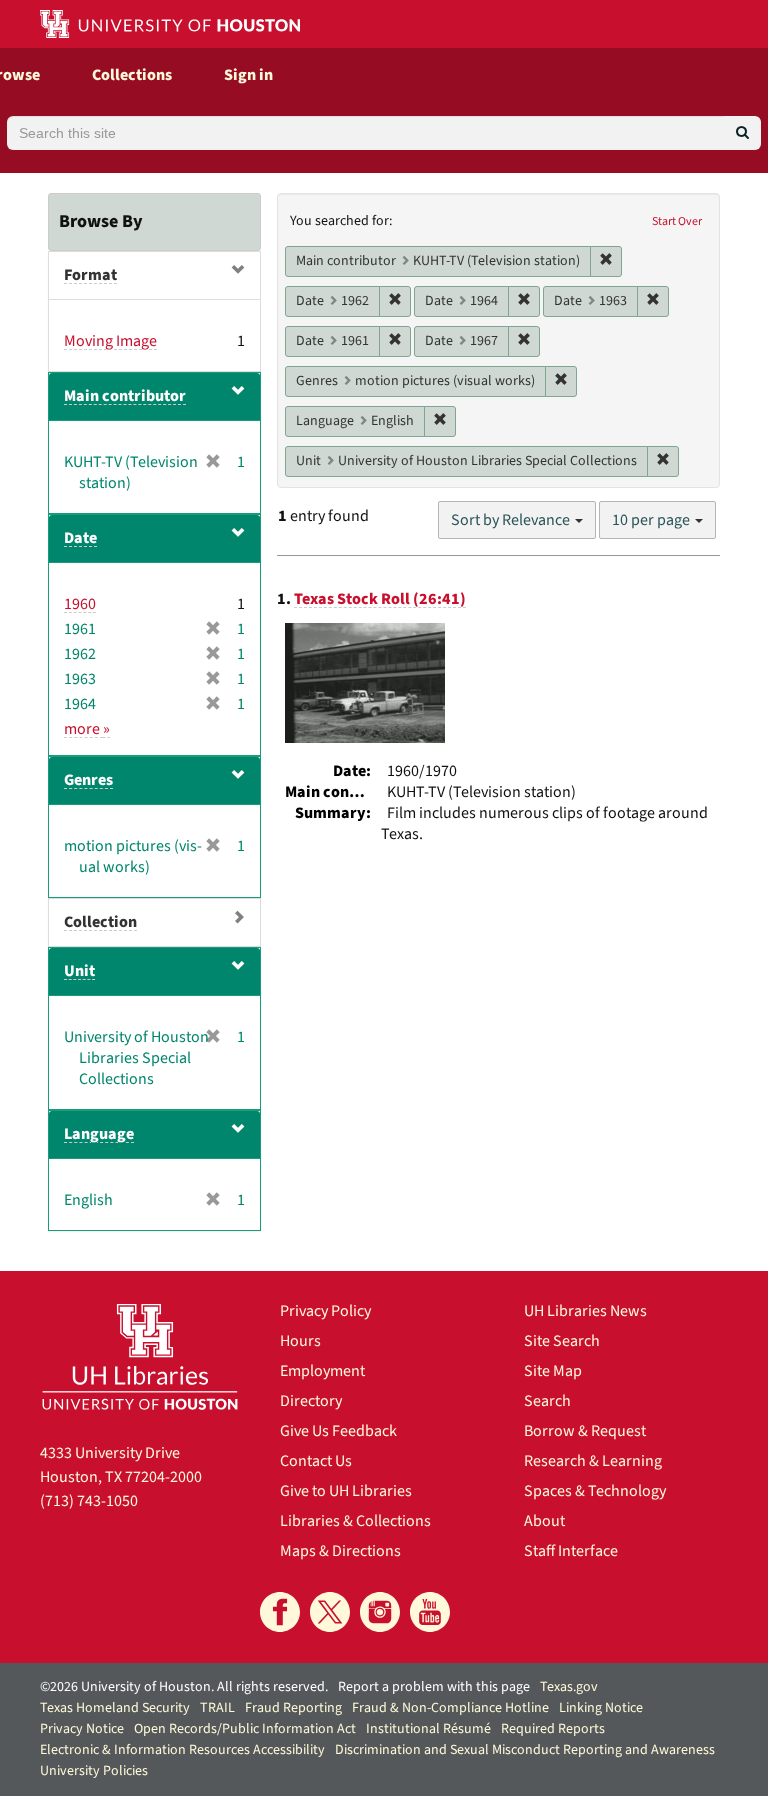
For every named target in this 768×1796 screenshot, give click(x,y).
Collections (132, 75)
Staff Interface (571, 1551)
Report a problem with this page (434, 1687)
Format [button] (90, 275)
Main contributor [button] (125, 396)
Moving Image (110, 341)
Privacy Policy (325, 1311)
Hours (300, 1341)
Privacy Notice (82, 1729)
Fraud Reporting (293, 1708)
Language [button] (99, 1134)
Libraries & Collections (355, 1521)
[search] (742, 133)
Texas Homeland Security (115, 1708)
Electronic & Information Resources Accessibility (182, 1750)
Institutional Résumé (428, 1729)
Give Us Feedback (338, 1431)
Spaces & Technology (595, 1491)
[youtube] (430, 1612)
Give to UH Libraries (346, 1491)
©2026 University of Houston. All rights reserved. (184, 1687)
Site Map (553, 1371)
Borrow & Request (585, 1431)
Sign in (248, 75)
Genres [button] (88, 780)
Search (547, 1401)
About (544, 1521)
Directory (311, 1401)
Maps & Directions (340, 1551)
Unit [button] (79, 971)
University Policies (94, 1771)
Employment (322, 1371)
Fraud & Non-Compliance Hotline (450, 1708)
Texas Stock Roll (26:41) (380, 599)
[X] (330, 1612)
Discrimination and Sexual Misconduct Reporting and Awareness (525, 1750)
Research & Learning (593, 1461)
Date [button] (80, 538)
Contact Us (316, 1461)
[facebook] (280, 1612)
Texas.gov (569, 1687)
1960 (80, 604)
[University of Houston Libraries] (140, 1356)
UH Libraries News (585, 1311)
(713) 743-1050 (89, 1501)
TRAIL (217, 1708)
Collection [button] (100, 922)
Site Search (562, 1341)
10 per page (652, 520)
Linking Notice (601, 1708)
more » (87, 729)
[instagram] (380, 1612)
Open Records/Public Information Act (245, 1729)
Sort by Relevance (512, 520)
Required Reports (553, 1729)
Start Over (677, 221)
